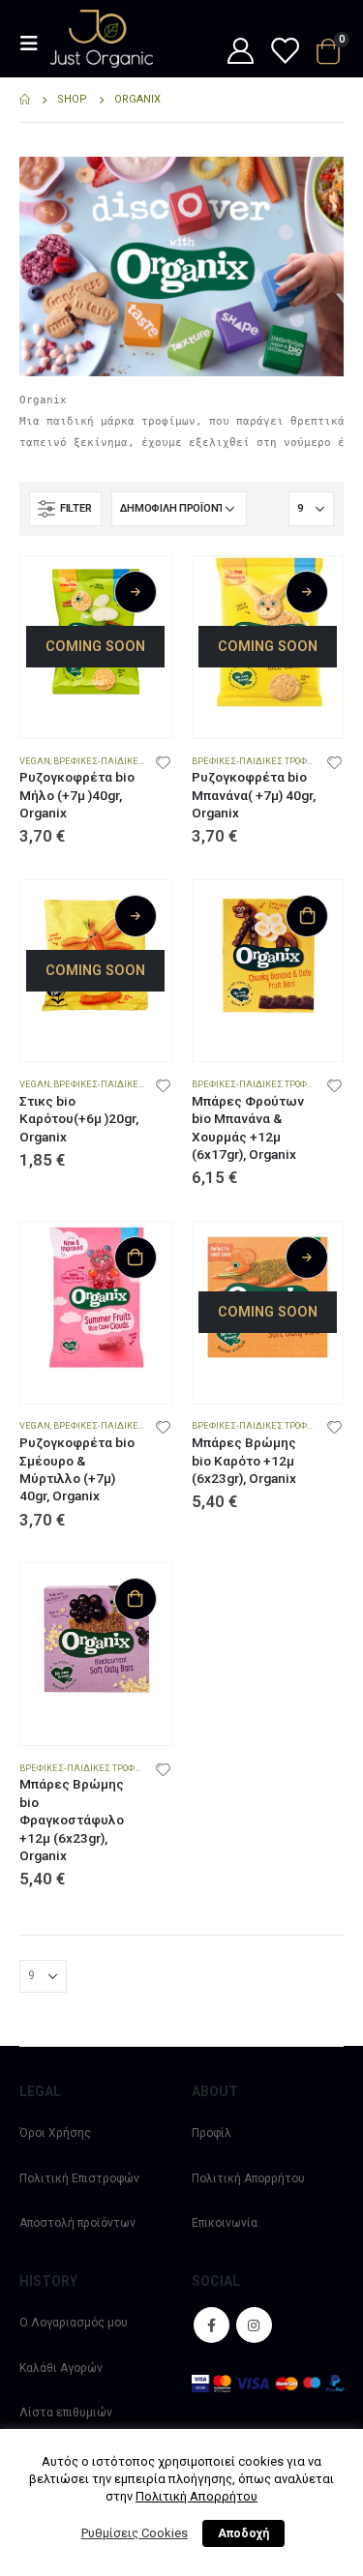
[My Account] (240, 52)
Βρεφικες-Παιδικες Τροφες (117, 761)
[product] (268, 956)
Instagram (254, 2325)
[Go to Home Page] (25, 100)
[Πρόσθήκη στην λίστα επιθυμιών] (163, 761)
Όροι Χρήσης (55, 2133)
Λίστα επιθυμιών (66, 2413)
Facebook (212, 2325)
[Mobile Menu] (35, 44)
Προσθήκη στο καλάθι (307, 916)
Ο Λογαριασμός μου (74, 2323)
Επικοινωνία (225, 2223)
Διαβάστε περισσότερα (136, 592)
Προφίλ (212, 2133)
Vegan (35, 761)
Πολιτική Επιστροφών (79, 2178)
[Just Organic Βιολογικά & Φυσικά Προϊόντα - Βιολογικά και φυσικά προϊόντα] (102, 39)
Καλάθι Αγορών (61, 2368)
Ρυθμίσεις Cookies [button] (135, 2533)
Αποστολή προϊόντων (77, 2223)
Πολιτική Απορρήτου (248, 2178)
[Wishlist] (284, 52)
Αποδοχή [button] (243, 2533)
